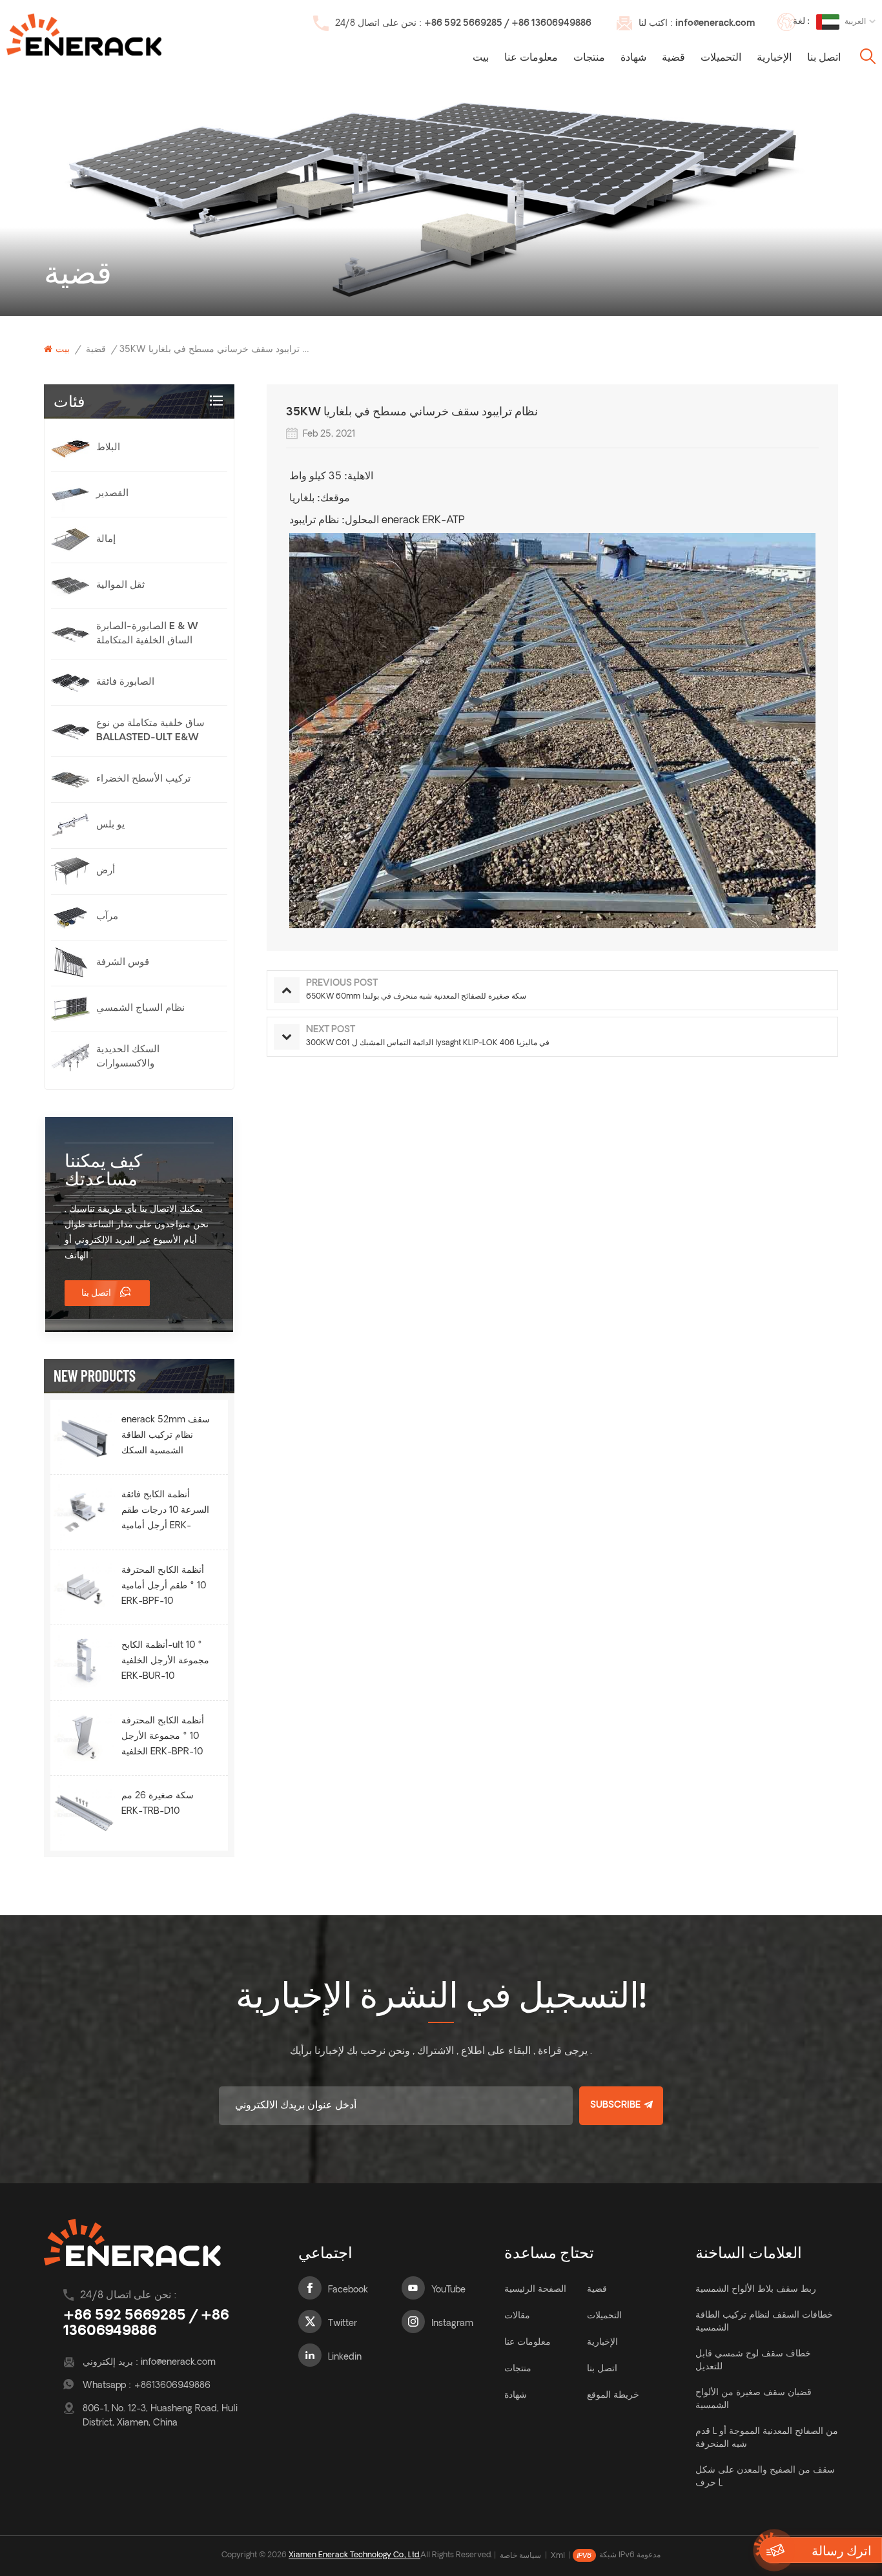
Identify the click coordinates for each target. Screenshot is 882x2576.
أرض (106, 871)
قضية (673, 58)
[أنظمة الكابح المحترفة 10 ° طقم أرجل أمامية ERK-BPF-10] (84, 1587)
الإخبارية (774, 58)
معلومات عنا (531, 58)
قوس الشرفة (123, 963)
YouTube (448, 2290)
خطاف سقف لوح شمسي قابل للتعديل (753, 2361)
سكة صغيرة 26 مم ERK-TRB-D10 (158, 1804)
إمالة (106, 540)
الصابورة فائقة (125, 682)
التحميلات (721, 58)
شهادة (633, 58)
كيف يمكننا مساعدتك (103, 1169)
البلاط (108, 448)
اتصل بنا (824, 58)
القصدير (112, 494)
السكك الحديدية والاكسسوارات (128, 1057)
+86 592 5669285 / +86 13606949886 (508, 24)
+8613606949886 (172, 2386)
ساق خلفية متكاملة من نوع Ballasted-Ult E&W (150, 731)
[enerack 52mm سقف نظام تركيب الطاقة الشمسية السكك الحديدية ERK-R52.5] (84, 1437)
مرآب (107, 917)
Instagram (452, 2324)
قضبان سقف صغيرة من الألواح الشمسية (754, 2399)
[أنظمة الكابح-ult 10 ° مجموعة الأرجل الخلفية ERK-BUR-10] (84, 1662)
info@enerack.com (715, 24)
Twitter (343, 2324)
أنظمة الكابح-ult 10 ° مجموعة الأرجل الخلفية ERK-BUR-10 (165, 1661)
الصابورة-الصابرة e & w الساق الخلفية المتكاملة (147, 634)
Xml (558, 2556)
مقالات (517, 2316)
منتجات (589, 58)
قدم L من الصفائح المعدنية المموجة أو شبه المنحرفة (767, 2438)
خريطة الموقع (613, 2395)
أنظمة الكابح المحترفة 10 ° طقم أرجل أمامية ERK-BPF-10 (164, 1586)
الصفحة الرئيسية (535, 2290)
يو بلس (110, 825)
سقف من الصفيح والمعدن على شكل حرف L (765, 2477)
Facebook (348, 2290)
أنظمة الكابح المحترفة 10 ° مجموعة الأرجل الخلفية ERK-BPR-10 (163, 1737)
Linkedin (345, 2357)
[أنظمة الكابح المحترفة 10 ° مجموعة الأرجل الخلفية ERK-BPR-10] (84, 1738)
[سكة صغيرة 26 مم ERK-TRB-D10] (84, 1813)
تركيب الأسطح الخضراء (143, 779)
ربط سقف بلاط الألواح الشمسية (756, 2290)
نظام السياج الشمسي (140, 1009)
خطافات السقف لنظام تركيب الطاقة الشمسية (764, 2322)
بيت (481, 58)
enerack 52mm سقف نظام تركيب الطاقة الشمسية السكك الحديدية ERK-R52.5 (166, 1437)
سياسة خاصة (520, 2556)
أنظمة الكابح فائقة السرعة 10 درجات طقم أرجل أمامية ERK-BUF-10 (165, 1512)
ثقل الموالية (120, 586)
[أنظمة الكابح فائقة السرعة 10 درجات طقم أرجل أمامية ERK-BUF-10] (84, 1512)
